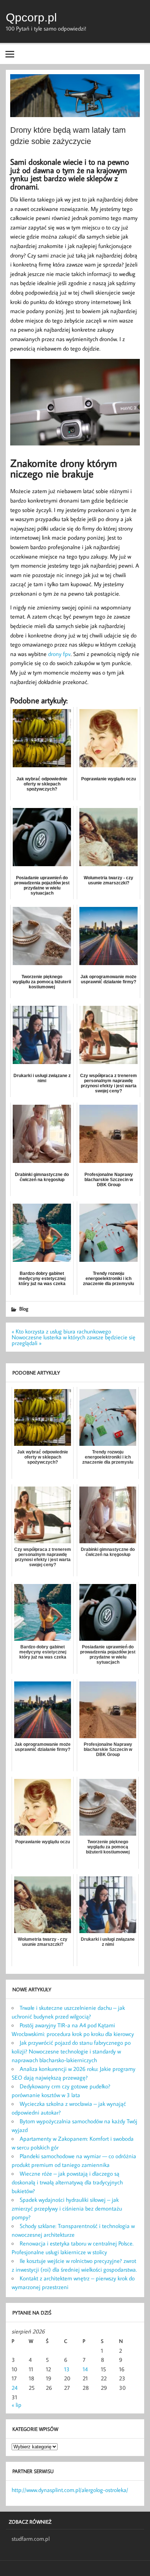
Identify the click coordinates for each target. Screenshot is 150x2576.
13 (67, 2369)
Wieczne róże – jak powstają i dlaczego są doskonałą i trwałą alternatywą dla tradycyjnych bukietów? (67, 2182)
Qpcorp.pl (31, 17)
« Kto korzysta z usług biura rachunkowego (61, 1331)
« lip (17, 2405)
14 (85, 2369)
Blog (24, 1309)
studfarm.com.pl (31, 2539)
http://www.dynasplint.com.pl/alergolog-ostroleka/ (70, 2490)
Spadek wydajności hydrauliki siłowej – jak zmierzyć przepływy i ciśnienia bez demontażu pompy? (67, 2208)
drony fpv (59, 654)
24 (15, 2388)
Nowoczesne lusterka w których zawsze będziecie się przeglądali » (74, 1340)
